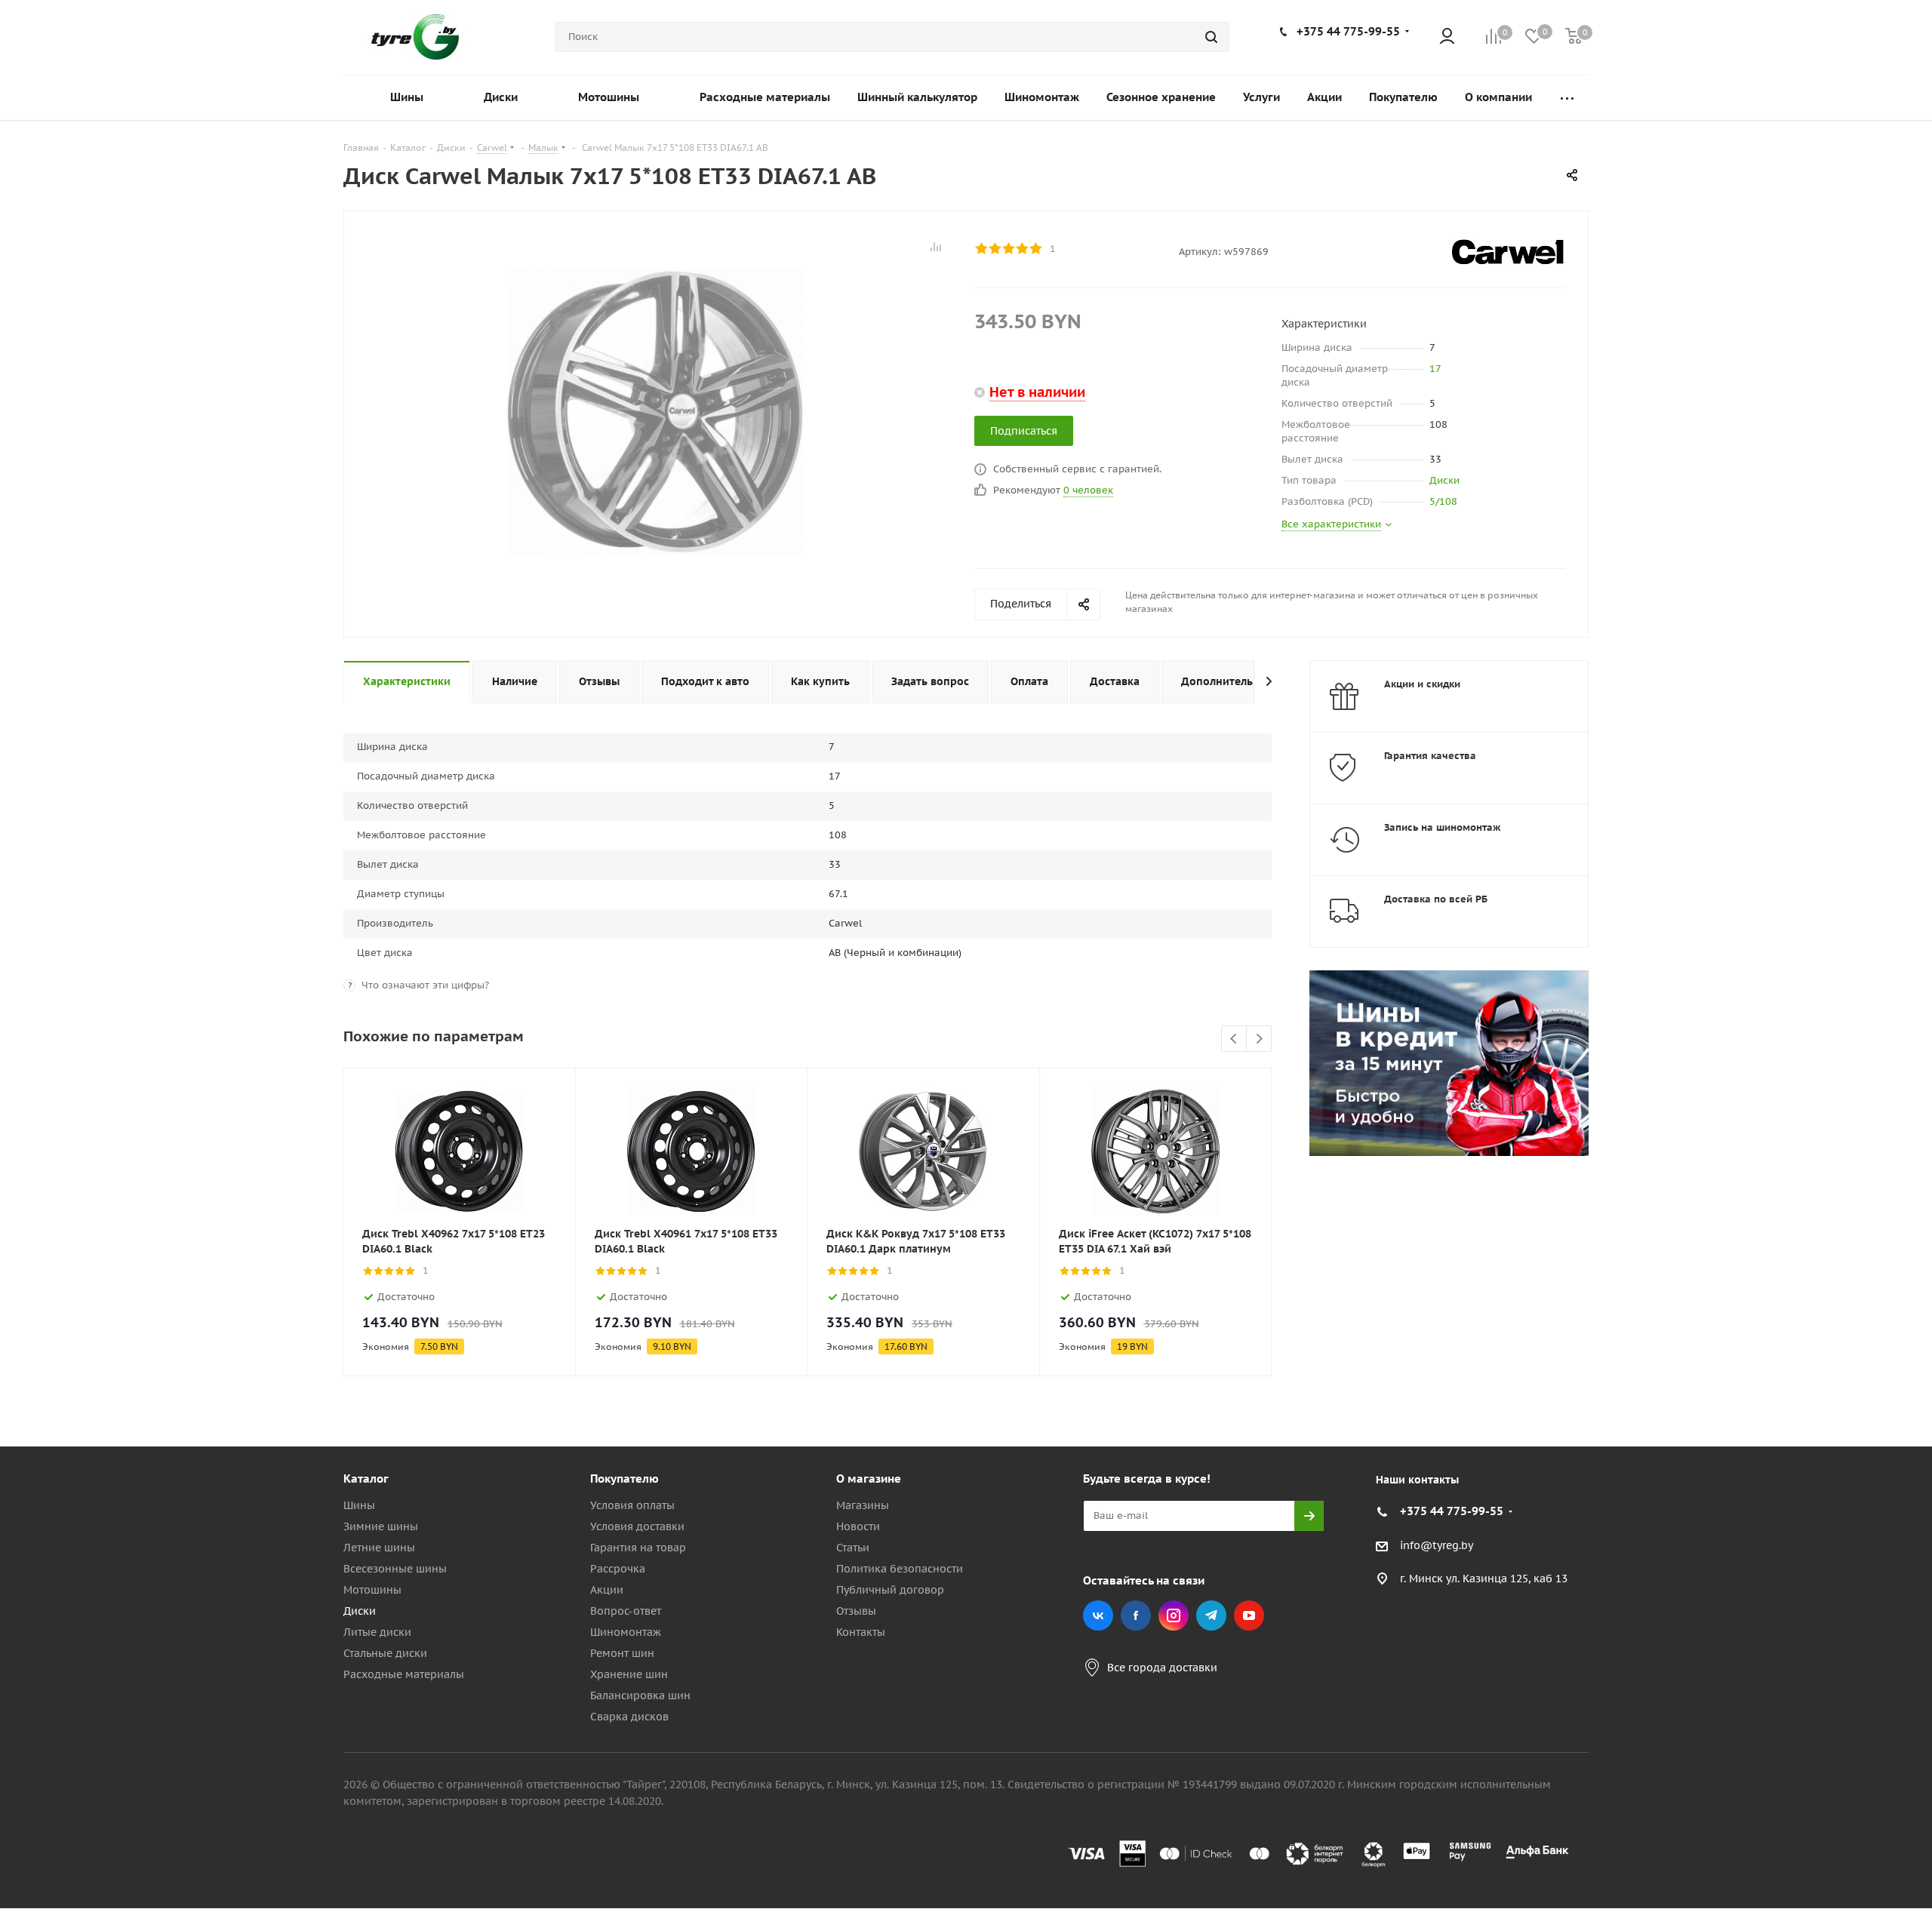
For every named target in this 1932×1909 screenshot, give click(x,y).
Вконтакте (1098, 1615)
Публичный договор (890, 1590)
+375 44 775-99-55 (1348, 31)
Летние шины (379, 1548)
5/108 (1443, 501)
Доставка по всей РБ (1436, 899)
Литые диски (377, 1632)
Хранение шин (629, 1674)
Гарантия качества (1430, 756)
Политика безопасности (900, 1569)
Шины (359, 1505)
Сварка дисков (629, 1717)
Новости (858, 1526)
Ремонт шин (622, 1653)
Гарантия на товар (638, 1548)
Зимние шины (381, 1526)
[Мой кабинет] (1447, 37)
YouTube (1249, 1615)
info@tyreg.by (1437, 1545)
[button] (1869, 1354)
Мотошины (372, 1590)
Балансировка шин (640, 1695)
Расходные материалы (404, 1674)
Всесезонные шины (395, 1569)
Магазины (863, 1505)
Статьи (853, 1548)
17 (1435, 369)
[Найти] (1211, 37)
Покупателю (625, 1479)
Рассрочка (618, 1569)
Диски (1444, 480)
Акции (607, 1590)
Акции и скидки (1422, 684)
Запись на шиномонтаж (1443, 827)
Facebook (1136, 1615)
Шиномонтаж (626, 1632)
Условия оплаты (632, 1505)
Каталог (366, 1479)
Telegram (1211, 1615)
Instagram (1174, 1615)
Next (1259, 1039)
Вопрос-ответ (626, 1611)
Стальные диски (385, 1653)
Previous (1234, 1039)
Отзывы (856, 1611)
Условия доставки (637, 1526)
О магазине (869, 1479)
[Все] (1567, 98)
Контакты (861, 1632)
